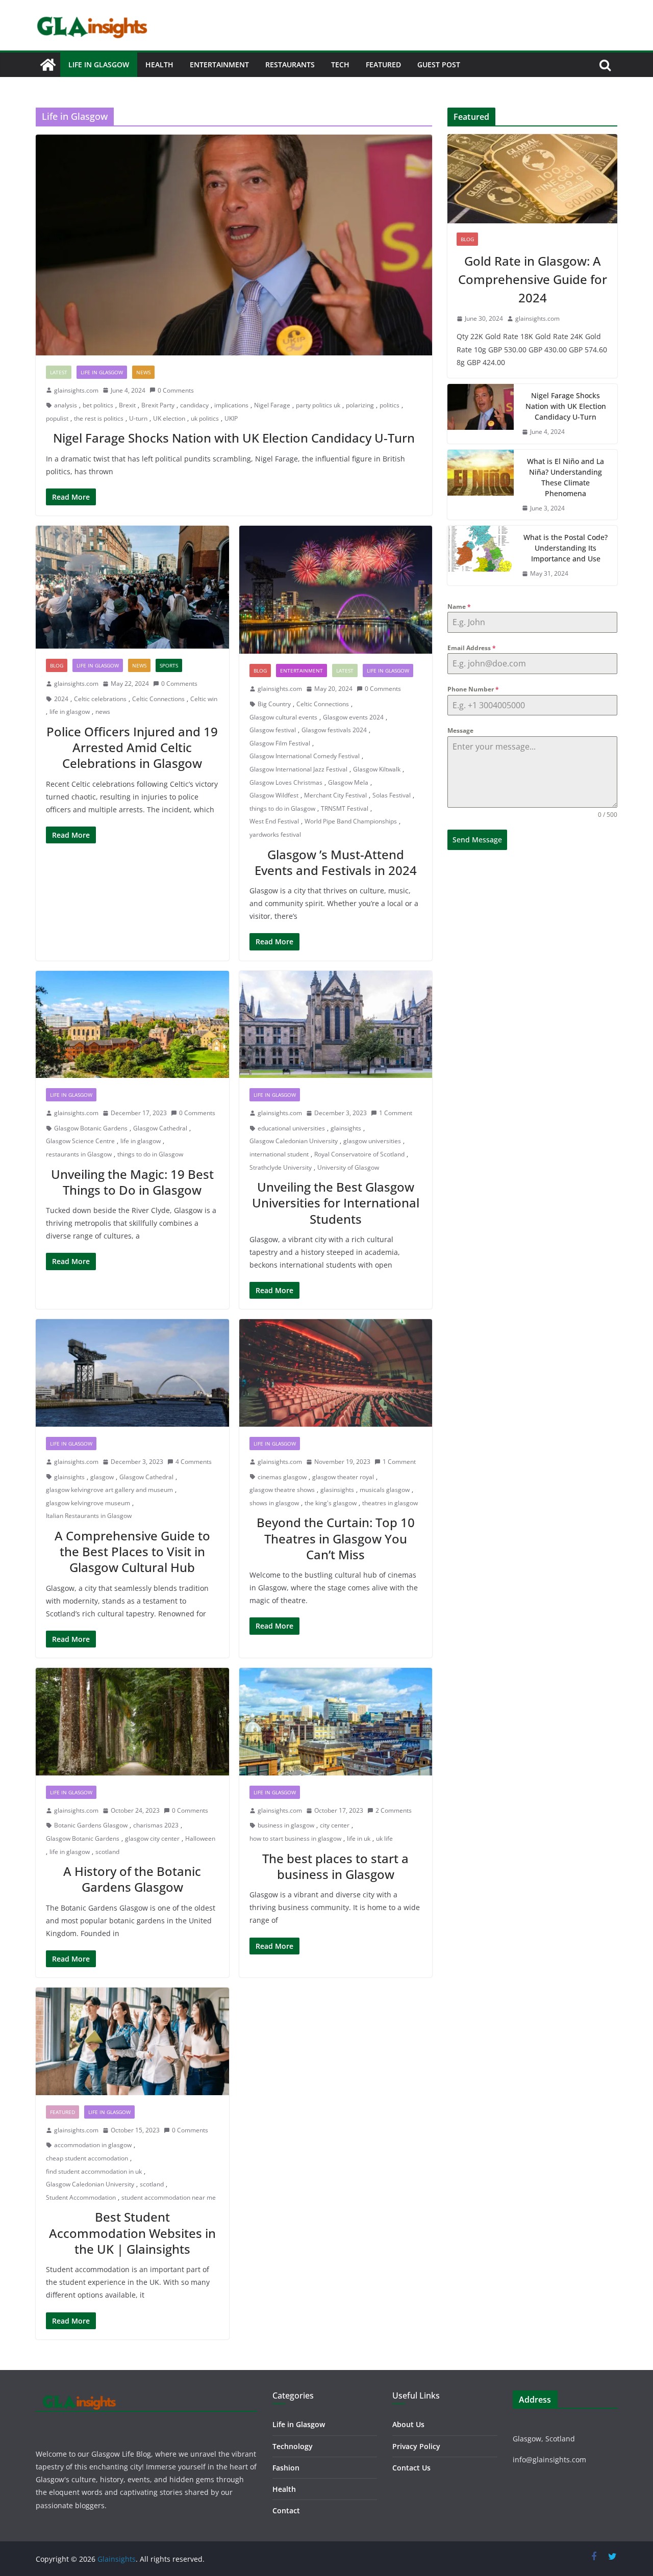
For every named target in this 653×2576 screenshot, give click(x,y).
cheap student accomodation (87, 2158)
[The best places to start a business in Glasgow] (336, 1722)
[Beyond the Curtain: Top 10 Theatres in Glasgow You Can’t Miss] (336, 1373)
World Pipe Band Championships (351, 821)
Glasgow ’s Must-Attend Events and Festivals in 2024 (336, 862)
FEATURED (383, 65)
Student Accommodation (81, 2197)
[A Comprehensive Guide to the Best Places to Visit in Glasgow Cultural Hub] (132, 1373)
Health (159, 65)
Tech (340, 65)
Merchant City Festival (335, 795)
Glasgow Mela (348, 782)
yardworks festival (275, 834)
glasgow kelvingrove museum (88, 1503)
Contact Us (411, 2468)
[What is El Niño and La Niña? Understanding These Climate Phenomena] (481, 485)
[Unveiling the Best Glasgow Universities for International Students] (336, 1025)
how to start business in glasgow (295, 1838)
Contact (286, 2510)
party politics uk (318, 405)
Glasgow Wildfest (274, 795)
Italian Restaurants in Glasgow (89, 1516)
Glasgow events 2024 (353, 717)
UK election (169, 418)
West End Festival (274, 821)
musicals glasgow (385, 1490)
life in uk (359, 1838)
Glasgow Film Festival (280, 743)
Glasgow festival (273, 730)
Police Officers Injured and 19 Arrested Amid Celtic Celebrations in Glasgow (132, 747)
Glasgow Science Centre (80, 1141)
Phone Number (473, 689)
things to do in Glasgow (282, 808)
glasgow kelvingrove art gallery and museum (109, 1490)
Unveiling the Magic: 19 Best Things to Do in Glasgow (132, 1182)
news (103, 712)
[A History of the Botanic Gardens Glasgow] (132, 1722)
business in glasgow (286, 1825)
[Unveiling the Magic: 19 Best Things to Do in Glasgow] (132, 1025)
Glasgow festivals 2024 (334, 730)
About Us (408, 2424)
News (143, 372)
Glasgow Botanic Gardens (91, 1128)
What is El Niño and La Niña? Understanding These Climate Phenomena (566, 477)
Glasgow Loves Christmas (286, 782)
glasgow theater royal (343, 1477)
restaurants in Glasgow (79, 1154)
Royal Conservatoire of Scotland (359, 1154)
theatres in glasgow (390, 1503)
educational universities (291, 1128)
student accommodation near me (169, 2197)
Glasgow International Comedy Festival (305, 756)
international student (279, 1154)
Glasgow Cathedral (160, 1128)
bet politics (98, 405)
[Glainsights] (48, 65)
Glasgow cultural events (283, 717)
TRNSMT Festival (345, 808)
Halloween (200, 1838)
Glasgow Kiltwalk (377, 769)
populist (57, 418)
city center (335, 1825)
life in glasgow (70, 712)
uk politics (205, 418)
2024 (61, 699)
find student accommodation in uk (94, 2171)
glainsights (346, 1128)
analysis (66, 405)
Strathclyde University (281, 1167)
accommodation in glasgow (93, 2145)
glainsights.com (76, 390)
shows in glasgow (274, 1503)
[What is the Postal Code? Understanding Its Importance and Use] (481, 556)
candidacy (194, 405)
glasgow (102, 1477)
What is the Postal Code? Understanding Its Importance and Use (566, 548)
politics (390, 405)
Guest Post (439, 65)
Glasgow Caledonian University (294, 1141)
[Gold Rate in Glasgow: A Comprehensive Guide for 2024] (532, 179)
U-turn (138, 418)
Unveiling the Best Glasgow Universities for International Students (336, 1203)
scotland (107, 1852)
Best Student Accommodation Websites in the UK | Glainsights (132, 2233)
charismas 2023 (156, 1825)
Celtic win (204, 699)
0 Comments (176, 390)
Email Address (472, 648)
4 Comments (194, 1462)
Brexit (127, 405)
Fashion (286, 2468)
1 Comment (396, 1113)
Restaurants (290, 65)
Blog (57, 665)
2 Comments (394, 1810)
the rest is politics (99, 418)
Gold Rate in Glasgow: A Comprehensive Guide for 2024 (533, 279)
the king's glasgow (331, 1503)
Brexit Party (158, 405)
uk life (384, 1838)
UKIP (231, 418)
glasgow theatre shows (282, 1490)
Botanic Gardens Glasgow (91, 1825)
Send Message (477, 840)
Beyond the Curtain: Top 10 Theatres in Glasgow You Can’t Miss (336, 1538)
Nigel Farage (272, 405)
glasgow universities (372, 1141)
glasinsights (337, 1490)
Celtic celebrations (100, 699)
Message (460, 730)
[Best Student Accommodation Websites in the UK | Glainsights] (132, 2041)
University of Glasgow (348, 1167)
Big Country (274, 704)
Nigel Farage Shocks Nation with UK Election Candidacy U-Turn (234, 438)
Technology (293, 2446)
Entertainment (219, 65)
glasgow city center (152, 1838)
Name (459, 607)
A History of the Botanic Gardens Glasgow (132, 1879)
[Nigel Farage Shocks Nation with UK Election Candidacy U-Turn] (234, 245)
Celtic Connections (158, 699)
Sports (169, 665)
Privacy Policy (416, 2446)
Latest (59, 372)
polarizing (360, 405)
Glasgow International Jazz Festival (298, 769)
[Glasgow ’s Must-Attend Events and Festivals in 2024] (336, 590)
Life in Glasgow (99, 65)
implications (231, 405)
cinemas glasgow (282, 1477)
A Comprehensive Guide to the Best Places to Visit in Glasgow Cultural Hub (132, 1551)
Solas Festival (392, 795)
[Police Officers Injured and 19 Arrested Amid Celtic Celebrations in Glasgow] (132, 587)
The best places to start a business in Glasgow (335, 1866)
